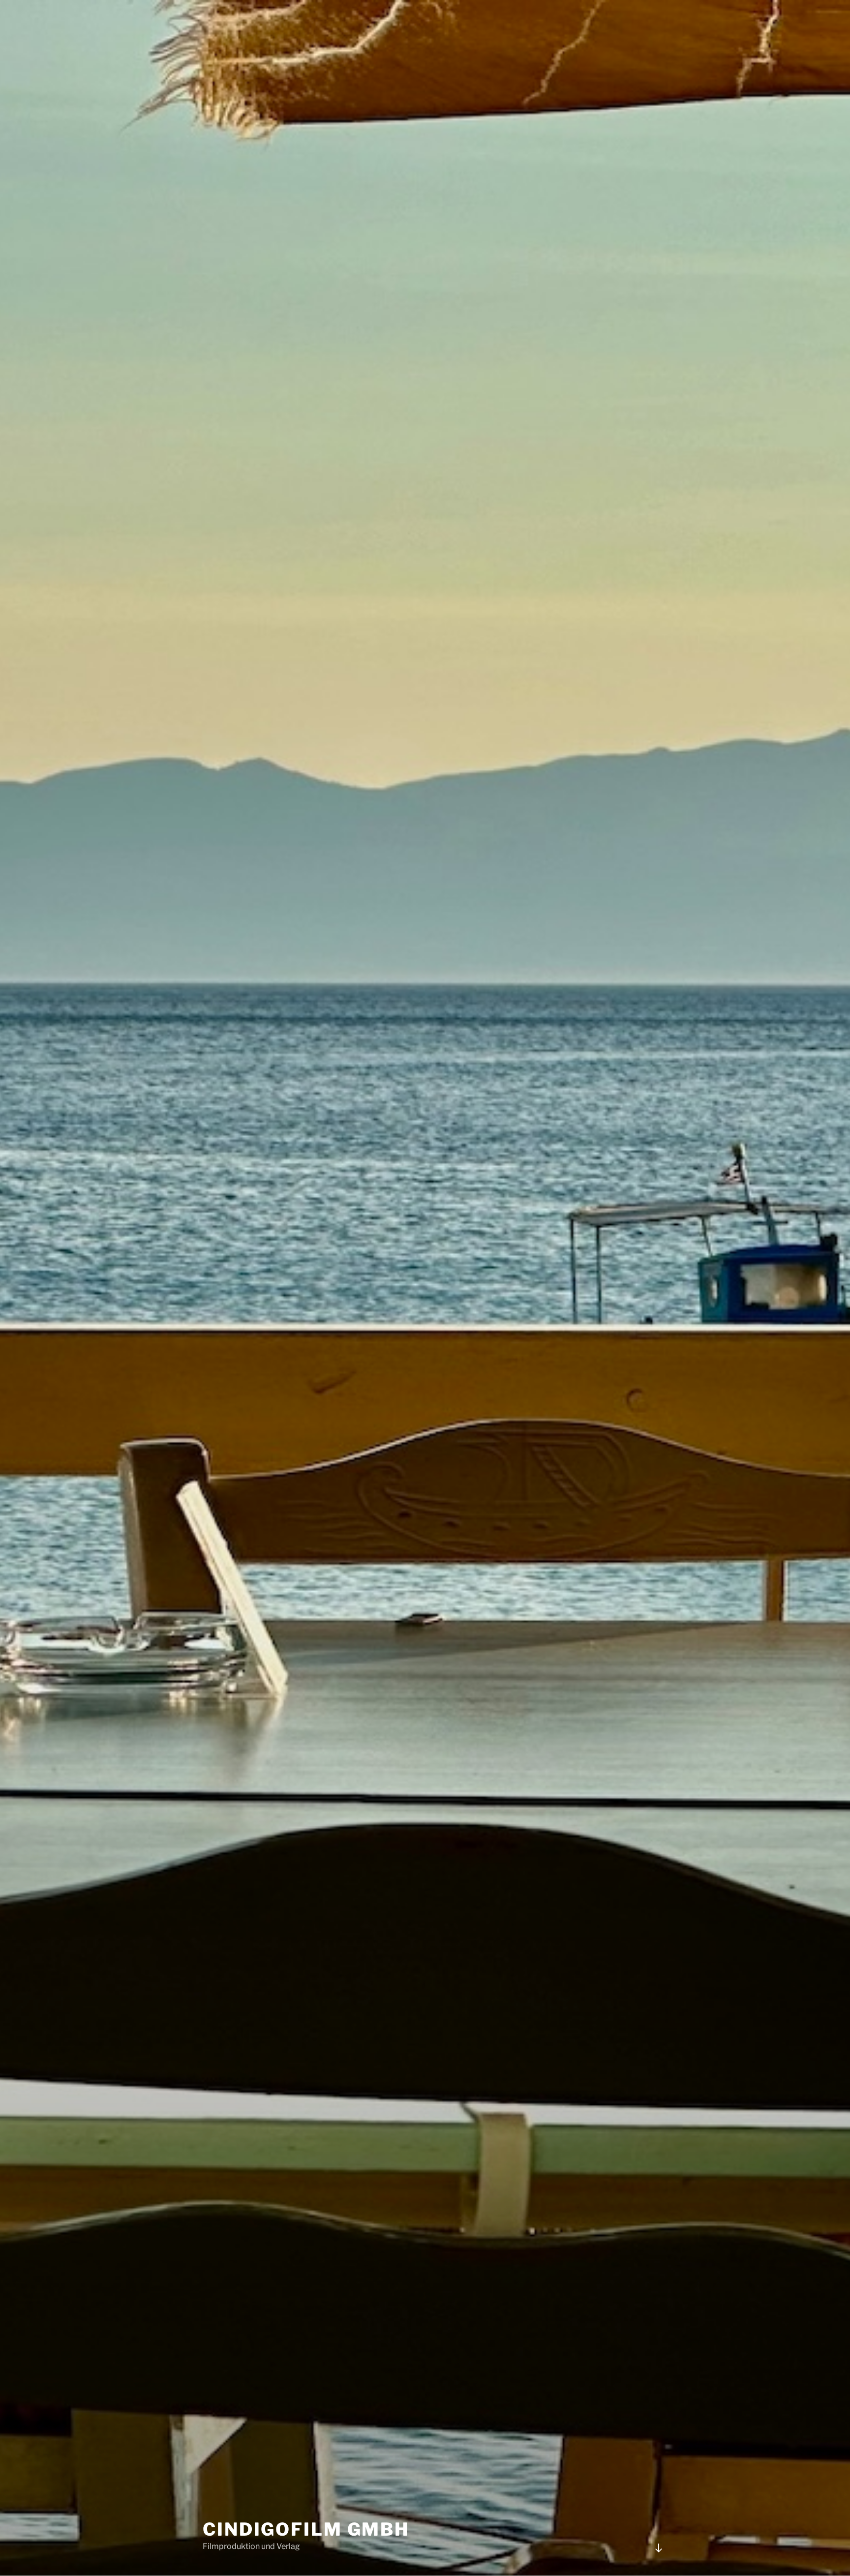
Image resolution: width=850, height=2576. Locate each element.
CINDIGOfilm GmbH (306, 2529)
